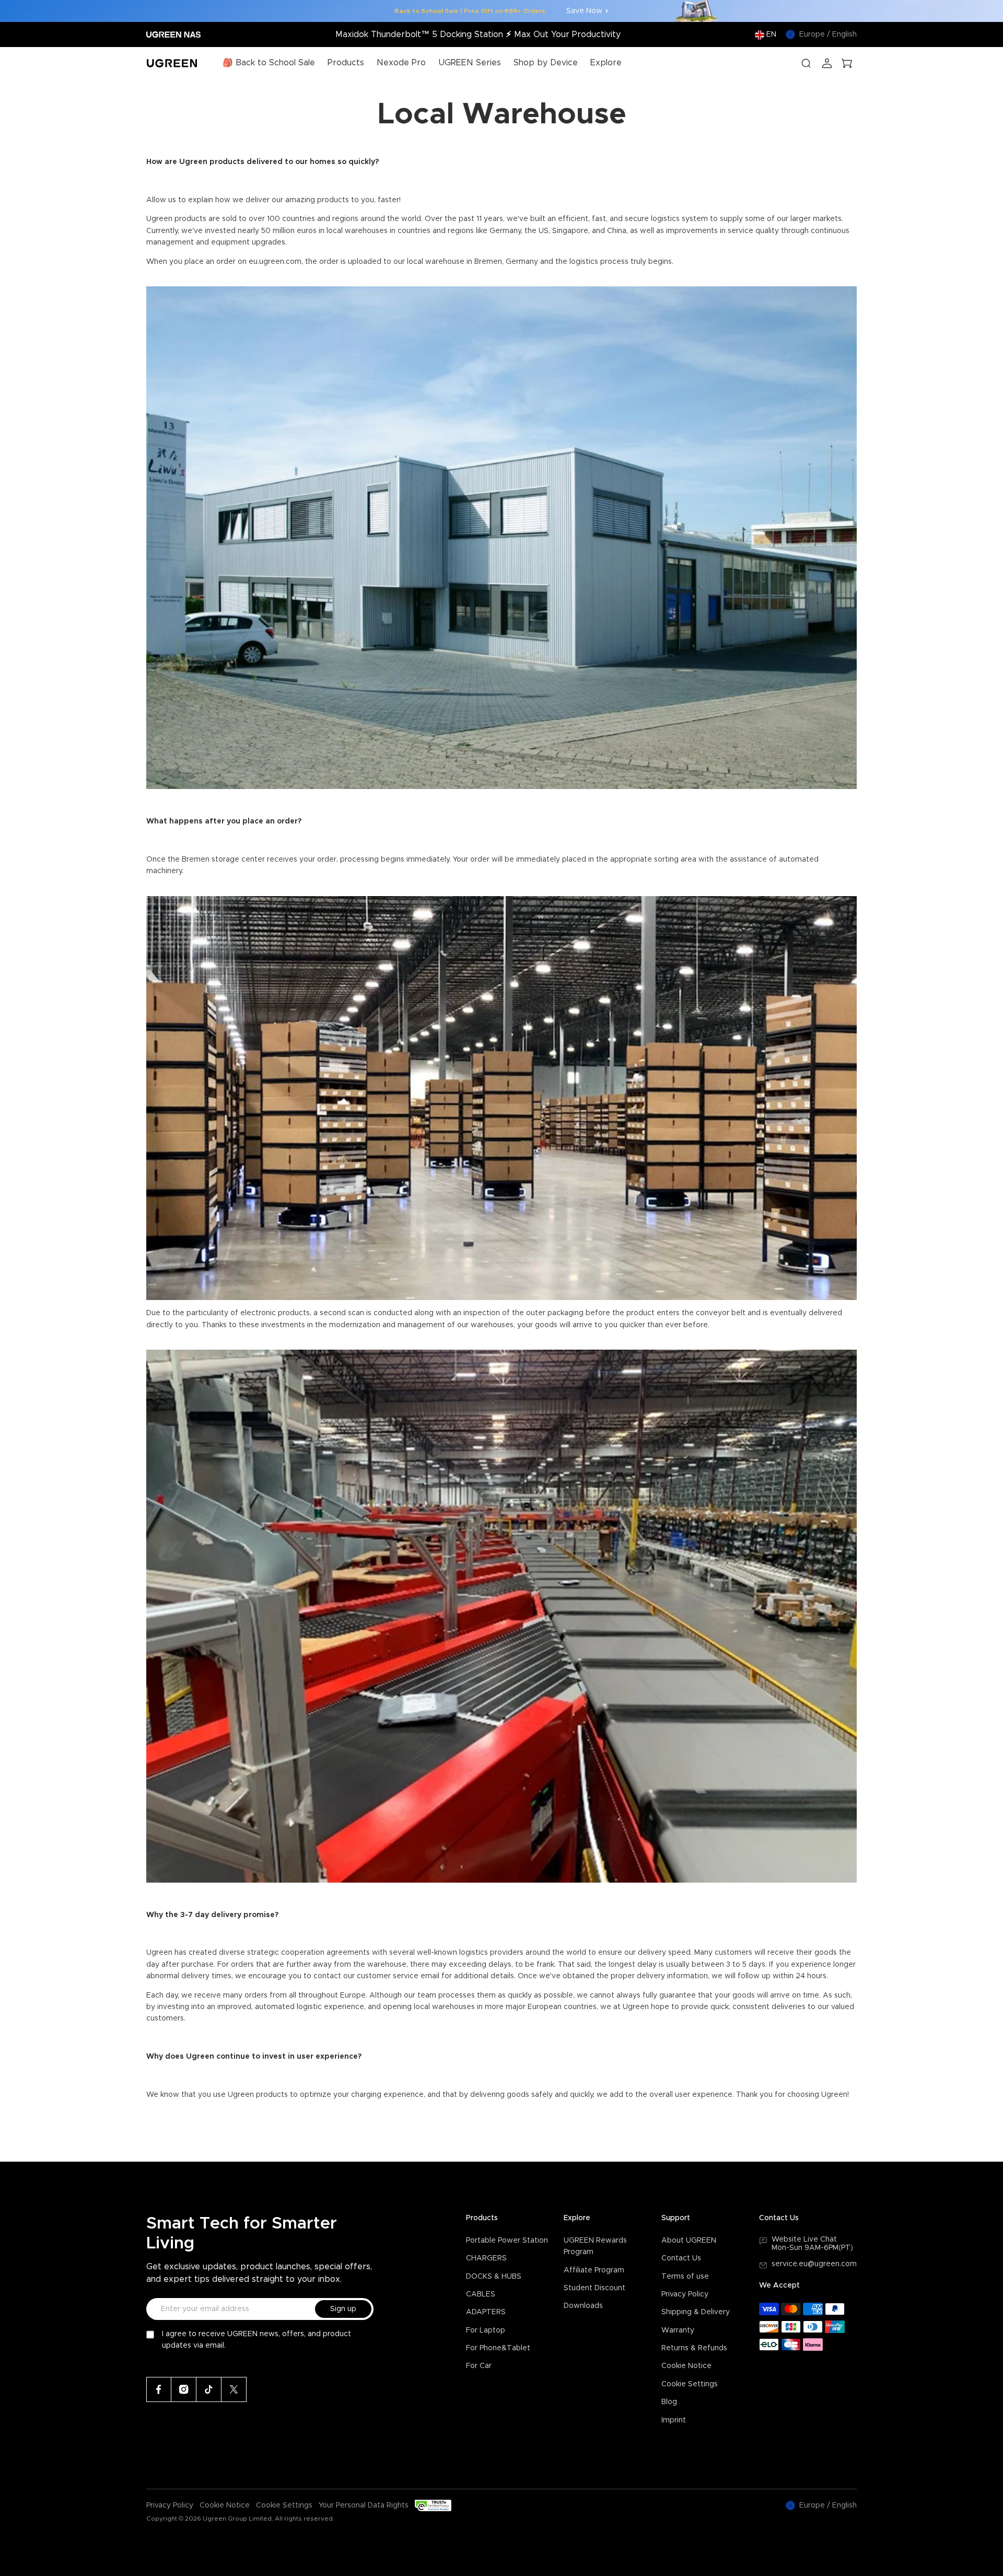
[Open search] (806, 63)
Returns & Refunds (694, 2348)
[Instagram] (184, 2389)
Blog (669, 2402)
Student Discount (594, 2288)
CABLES (481, 2294)
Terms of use (685, 2277)
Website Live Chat (804, 2240)
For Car (479, 2366)
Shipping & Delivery (696, 2312)
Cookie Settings (690, 2384)
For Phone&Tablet (498, 2348)
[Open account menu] (827, 63)
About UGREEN (689, 2241)
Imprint (674, 2420)
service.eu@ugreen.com (814, 2264)
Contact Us (681, 2258)
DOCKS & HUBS (494, 2277)
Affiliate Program (594, 2270)
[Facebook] (159, 2389)
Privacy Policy (685, 2294)
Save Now (584, 11)
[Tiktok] (209, 2389)
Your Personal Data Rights (364, 2505)
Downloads (583, 2306)
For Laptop (486, 2330)
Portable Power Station (507, 2241)
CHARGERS (486, 2258)
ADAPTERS (486, 2312)
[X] (234, 2389)
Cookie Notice (686, 2366)
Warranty (678, 2330)
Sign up (343, 2309)
